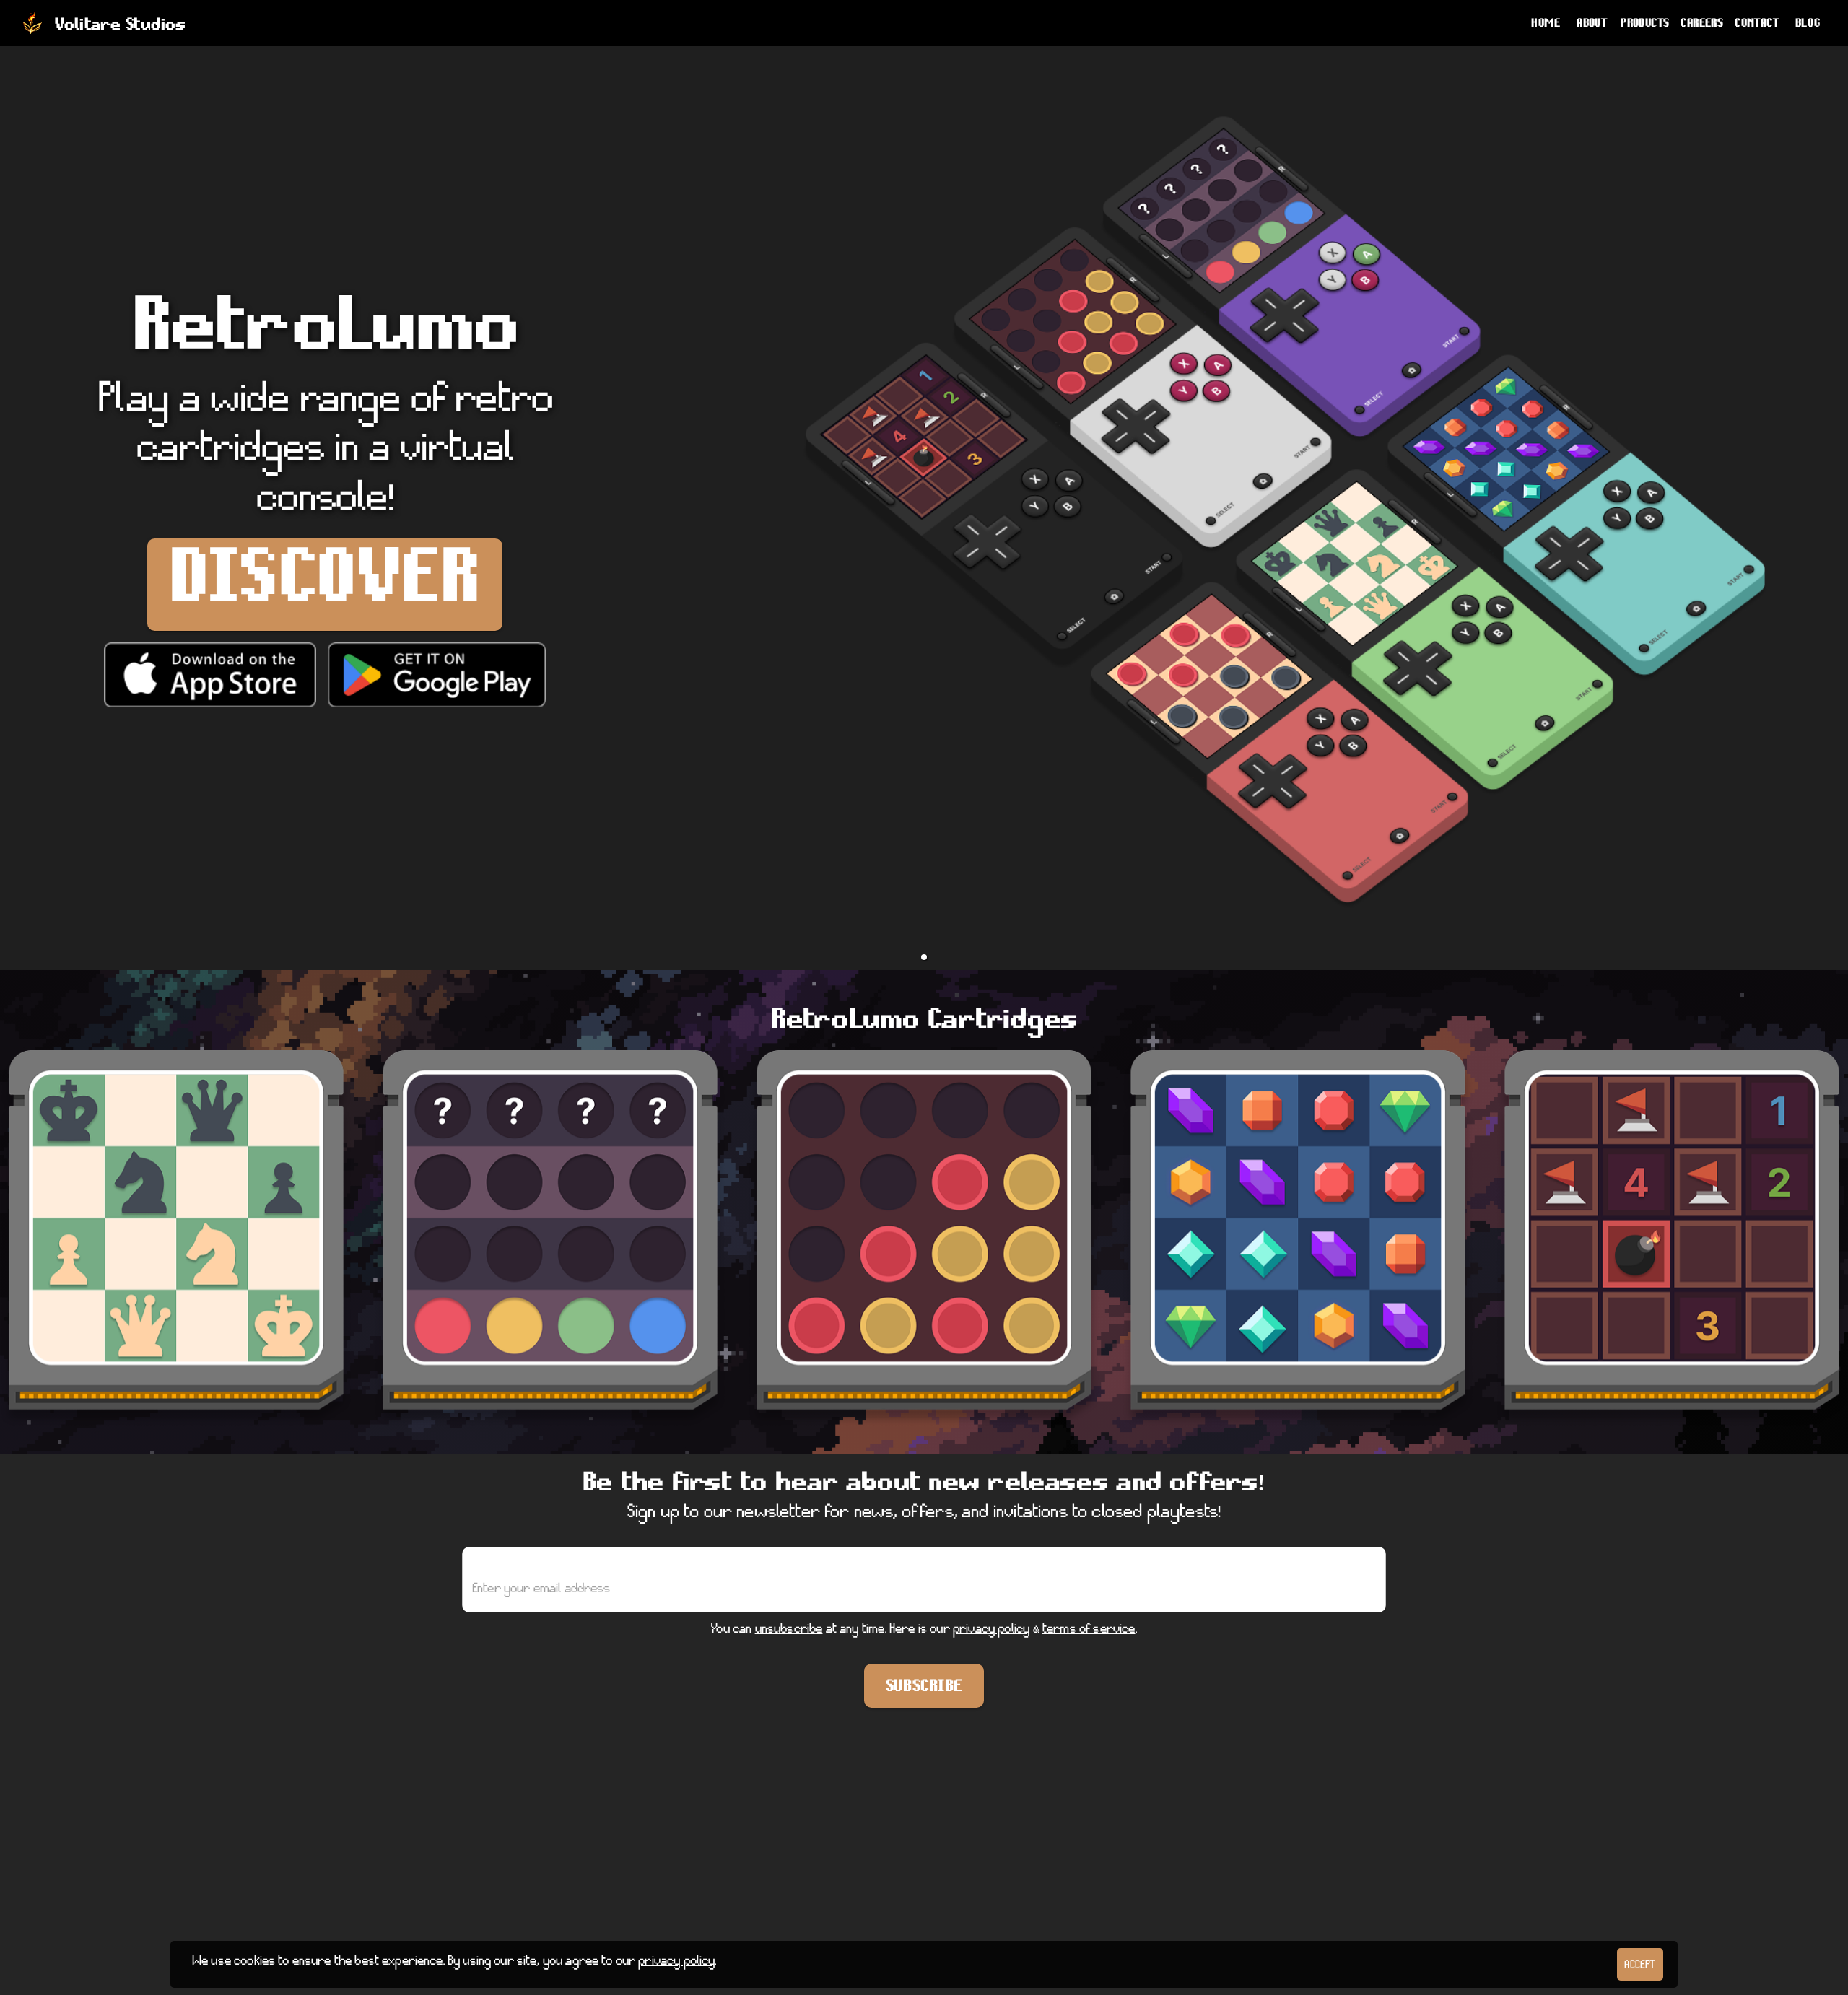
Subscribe (924, 1690)
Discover (325, 597)
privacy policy (991, 1632)
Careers (1702, 26)
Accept (1640, 1968)
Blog (1808, 26)
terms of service (1089, 1632)
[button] (924, 957)
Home (1546, 26)
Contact (1757, 26)
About (1592, 26)
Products (1645, 26)
